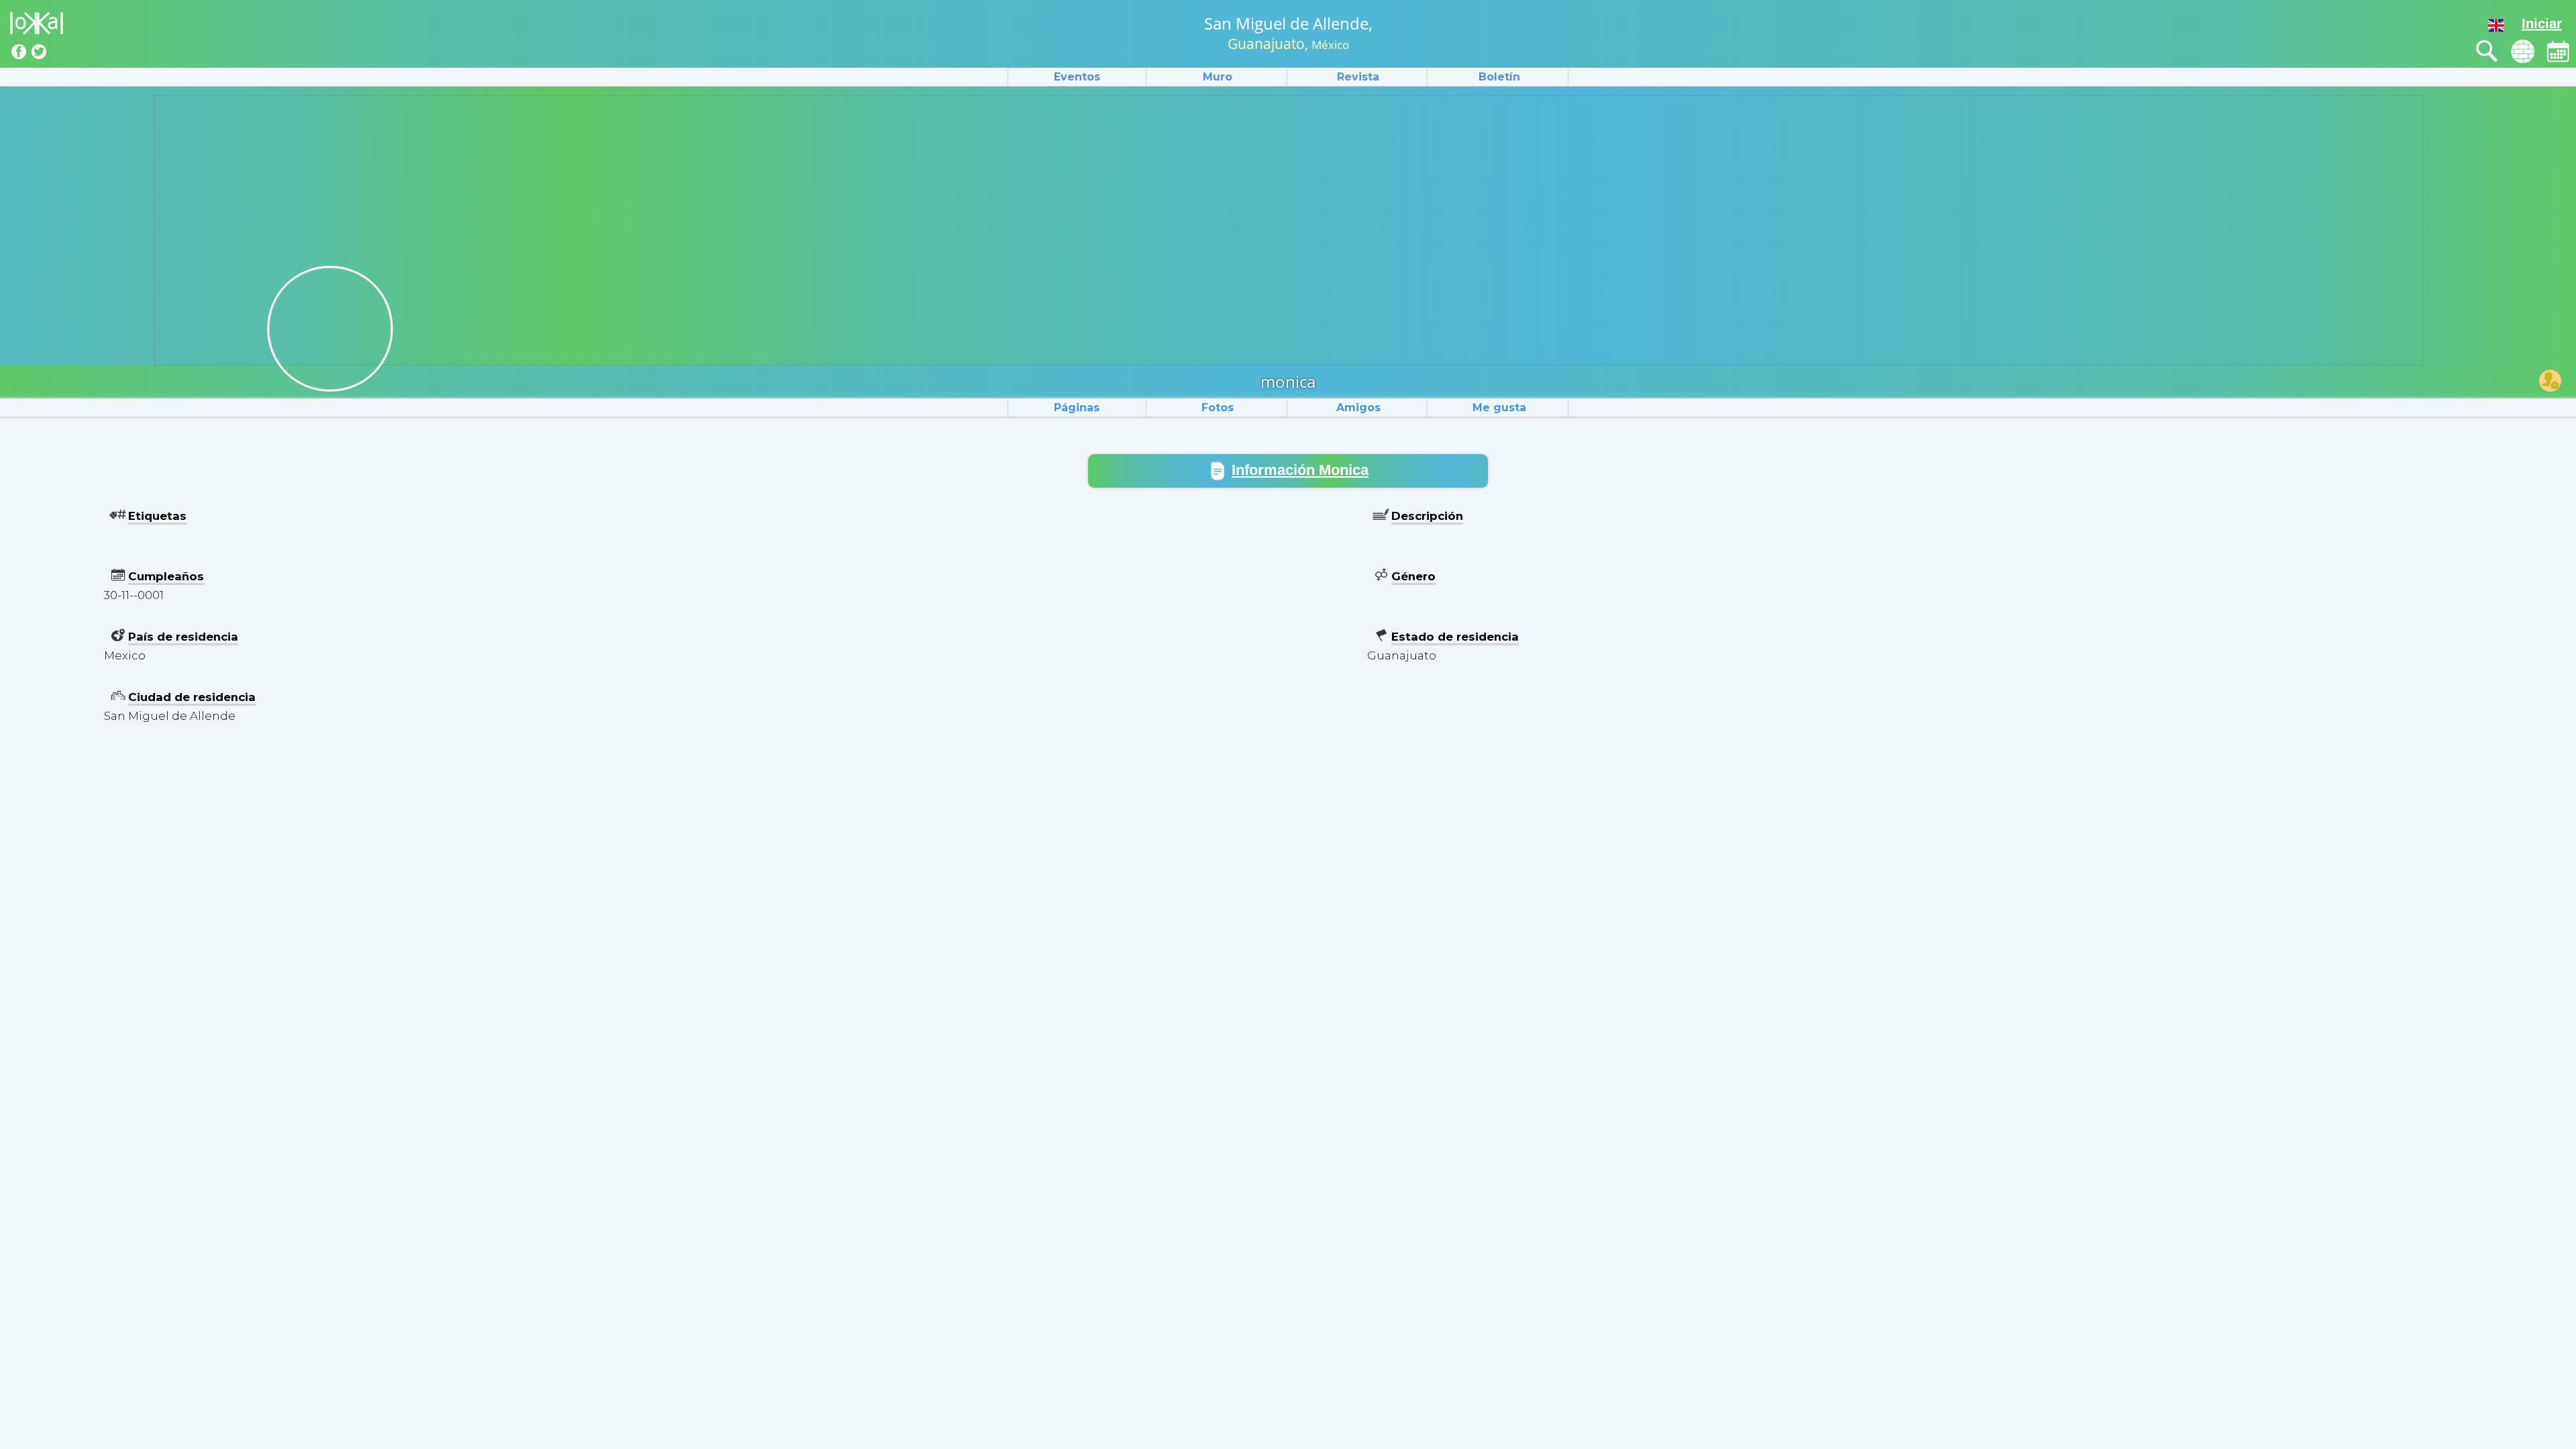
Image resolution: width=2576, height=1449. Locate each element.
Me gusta (1499, 408)
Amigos (1358, 408)
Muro (1218, 77)
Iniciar (2542, 23)
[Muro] (2523, 51)
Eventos (1077, 77)
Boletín (1499, 77)
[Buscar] (2487, 51)
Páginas (1077, 408)
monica (1288, 381)
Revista (1358, 77)
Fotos (1218, 408)
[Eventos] (2558, 51)
